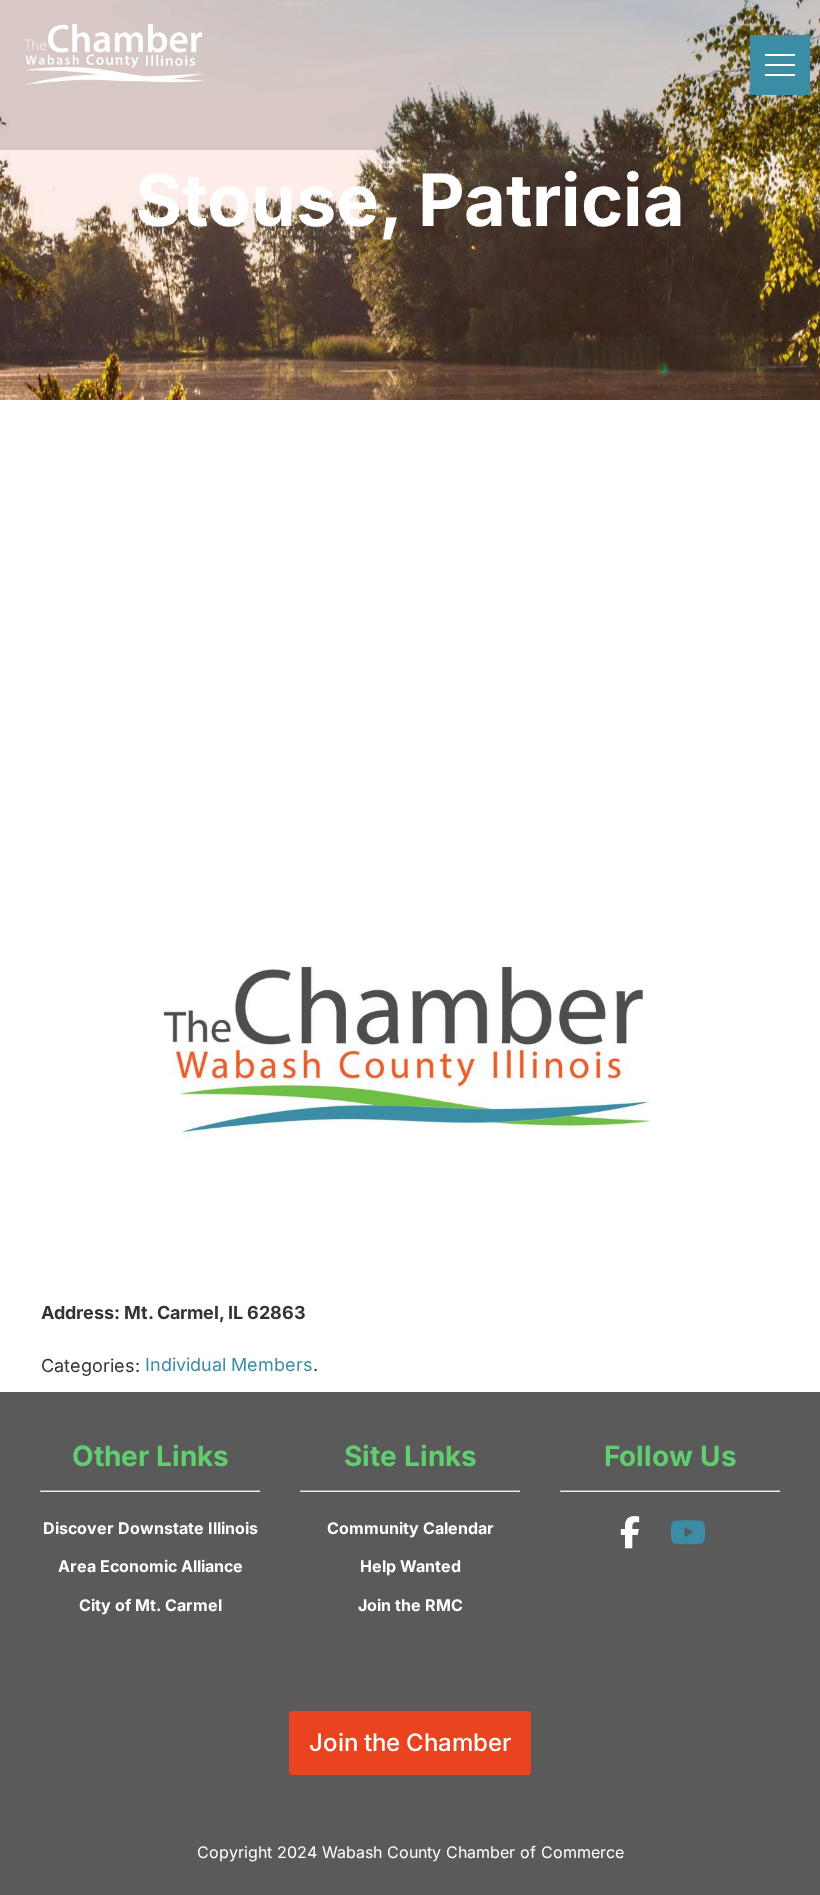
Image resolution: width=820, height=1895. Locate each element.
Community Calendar (410, 1528)
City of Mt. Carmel (150, 1605)
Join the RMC (410, 1605)
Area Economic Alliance (150, 1566)
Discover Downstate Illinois (150, 1528)
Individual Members (229, 1364)
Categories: (90, 1366)
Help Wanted (410, 1566)
